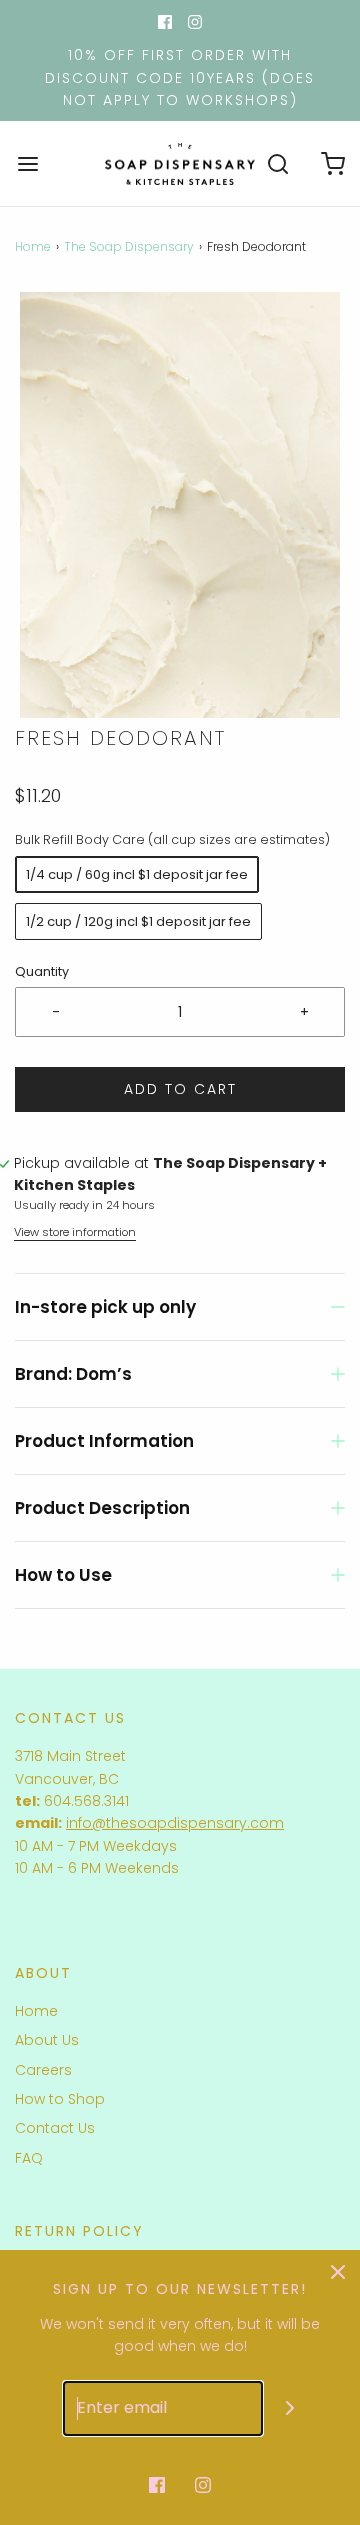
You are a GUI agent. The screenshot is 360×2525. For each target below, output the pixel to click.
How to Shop (60, 2099)
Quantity (42, 971)
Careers (43, 2070)
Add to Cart (180, 1089)
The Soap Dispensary (129, 246)
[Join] (290, 2408)
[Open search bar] (277, 163)
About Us (47, 2040)
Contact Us (55, 2128)
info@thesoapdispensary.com (175, 1823)
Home (33, 246)
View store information (75, 1232)
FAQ (29, 2158)
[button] (180, 505)
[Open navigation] (27, 163)
